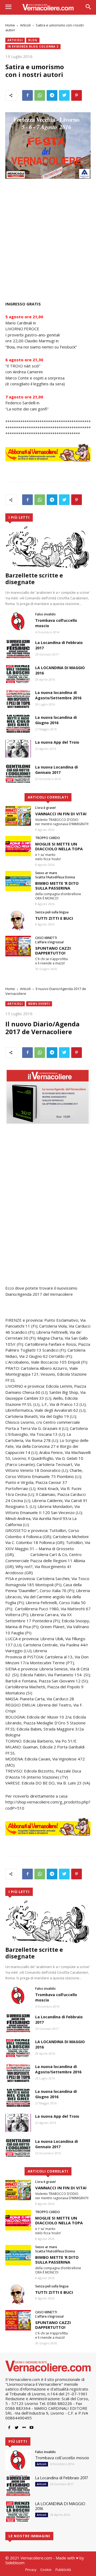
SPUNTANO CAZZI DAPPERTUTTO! (53, 951)
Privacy (31, 2570)
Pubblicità (63, 2570)
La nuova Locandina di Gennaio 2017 (57, 770)
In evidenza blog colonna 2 (33, 46)
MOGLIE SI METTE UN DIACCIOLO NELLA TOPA (59, 846)
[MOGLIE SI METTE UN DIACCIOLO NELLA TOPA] (18, 846)
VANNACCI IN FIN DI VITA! (61, 814)
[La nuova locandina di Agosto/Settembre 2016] (18, 699)
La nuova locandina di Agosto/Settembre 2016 (58, 695)
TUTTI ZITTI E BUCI (54, 918)
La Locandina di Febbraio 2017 (62, 2478)
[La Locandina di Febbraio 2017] (18, 649)
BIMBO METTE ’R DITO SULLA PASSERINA (57, 886)
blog (33, 40)
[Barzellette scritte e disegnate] (48, 547)
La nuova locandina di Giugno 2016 (56, 720)
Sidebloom (15, 2563)
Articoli (25, 25)
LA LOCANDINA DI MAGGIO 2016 (60, 2506)
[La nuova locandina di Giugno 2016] (18, 724)
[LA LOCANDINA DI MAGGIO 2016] (18, 674)
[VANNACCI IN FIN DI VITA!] (18, 816)
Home (10, 25)
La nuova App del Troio (57, 742)
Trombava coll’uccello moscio (62, 2458)
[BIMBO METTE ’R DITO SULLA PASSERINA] (18, 881)
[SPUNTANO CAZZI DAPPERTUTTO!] (18, 946)
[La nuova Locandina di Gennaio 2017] (18, 773)
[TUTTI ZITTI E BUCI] (18, 920)
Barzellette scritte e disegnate (34, 579)
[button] (88, 7)
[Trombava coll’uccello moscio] (18, 621)
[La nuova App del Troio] (18, 749)
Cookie (46, 2570)
